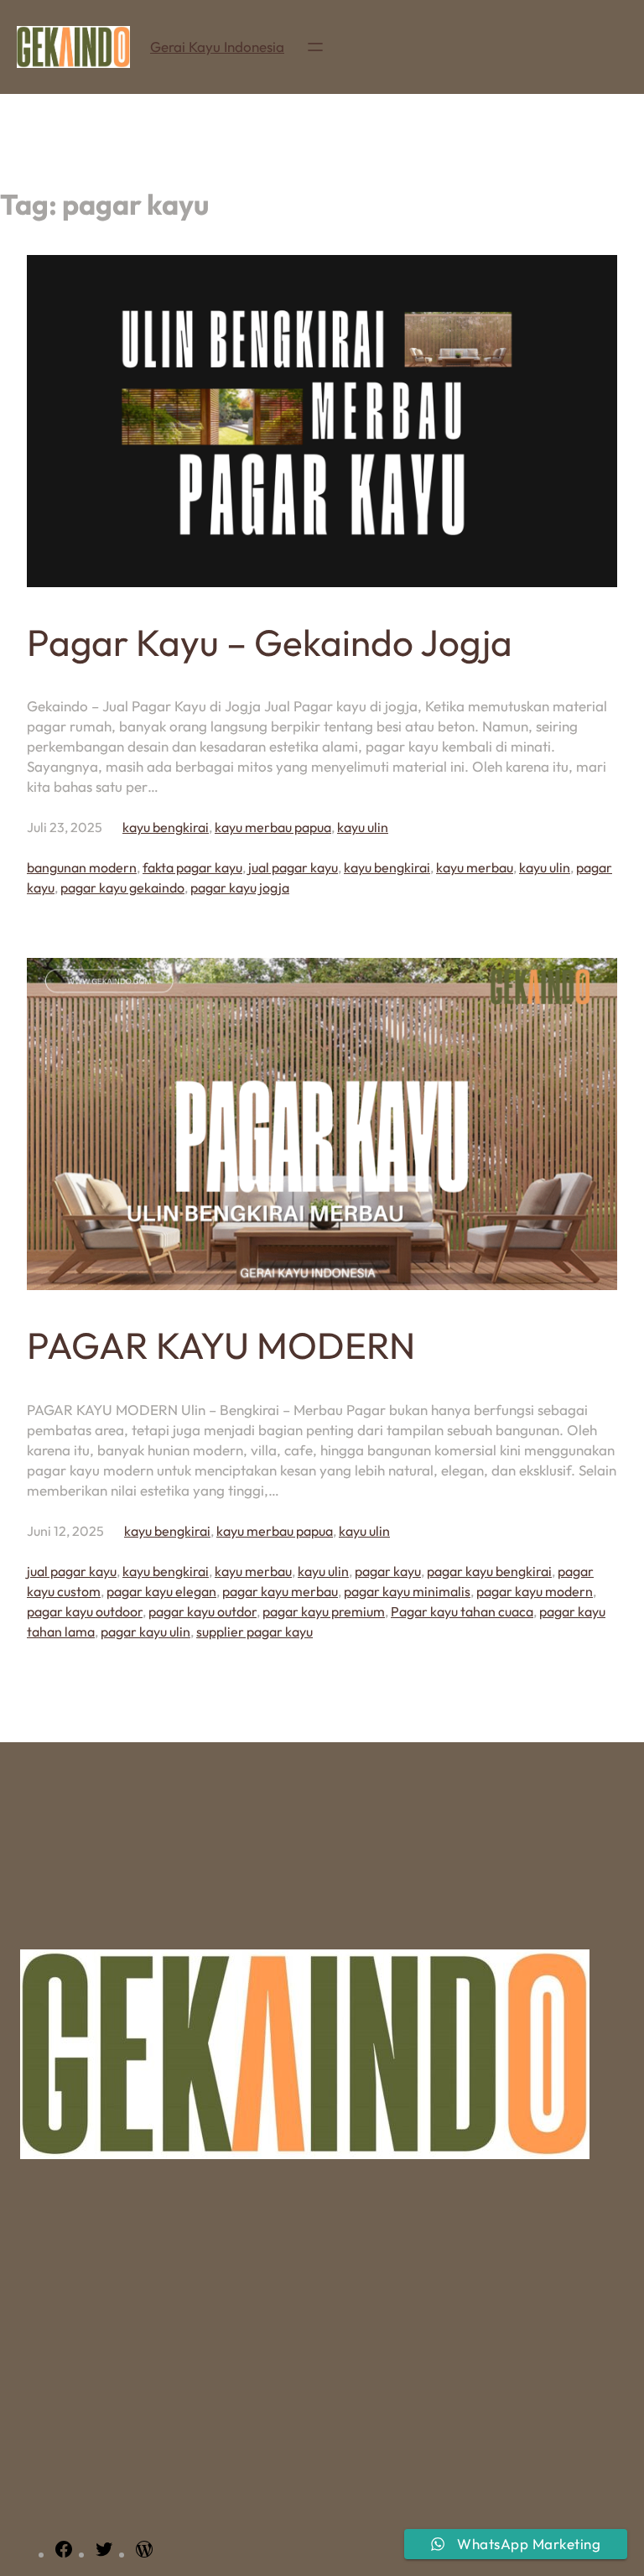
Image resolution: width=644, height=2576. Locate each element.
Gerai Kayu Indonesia (217, 47)
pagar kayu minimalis (407, 1591)
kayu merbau (475, 867)
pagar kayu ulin (145, 1631)
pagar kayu (388, 1571)
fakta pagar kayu (192, 867)
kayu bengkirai (166, 827)
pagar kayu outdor (203, 1611)
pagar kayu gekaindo (122, 887)
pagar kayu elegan (161, 1591)
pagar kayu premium (324, 1611)
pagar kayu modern (535, 1591)
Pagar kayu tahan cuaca (462, 1611)
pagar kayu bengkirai (489, 1571)
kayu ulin (363, 827)
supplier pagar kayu (254, 1631)
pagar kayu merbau (280, 1591)
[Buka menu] (315, 47)
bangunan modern (82, 867)
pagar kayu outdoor (85, 1611)
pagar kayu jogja (240, 887)
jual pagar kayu (293, 867)
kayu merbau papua (273, 827)
